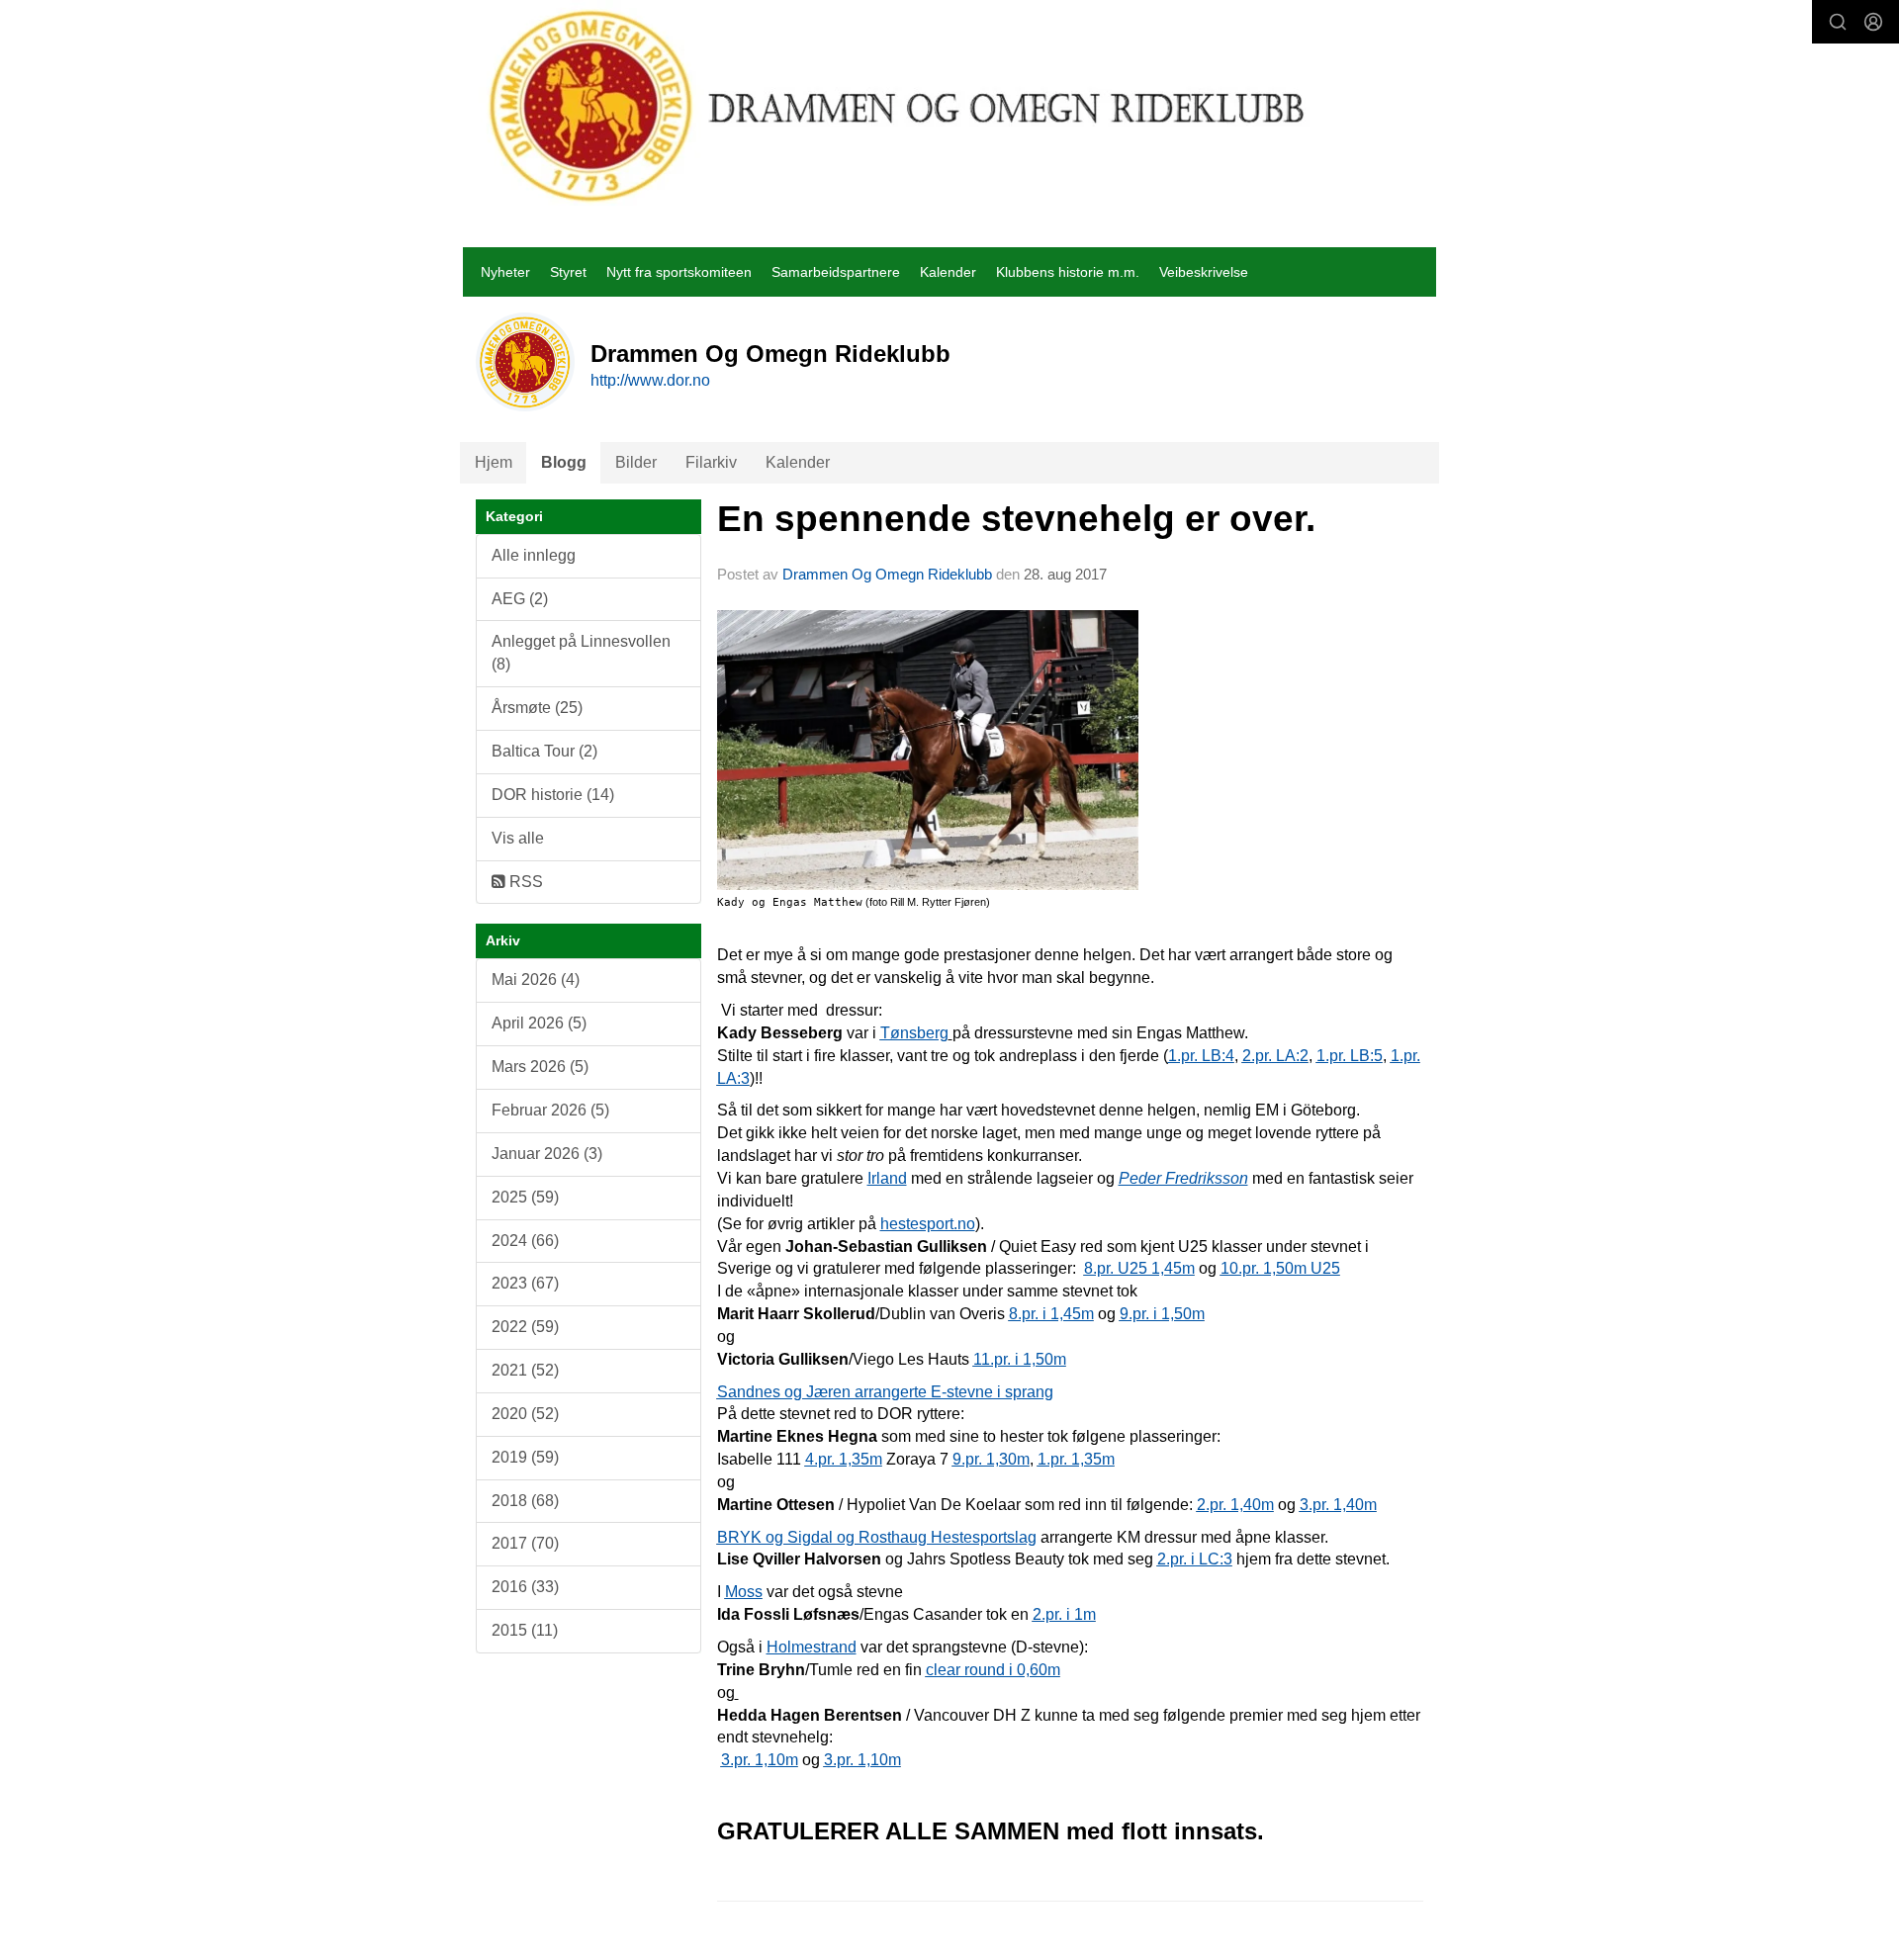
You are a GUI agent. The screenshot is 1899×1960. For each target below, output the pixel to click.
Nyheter (505, 272)
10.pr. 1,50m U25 (1280, 1268)
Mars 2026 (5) (540, 1067)
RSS (524, 882)
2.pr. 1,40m (1235, 1505)
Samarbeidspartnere (836, 272)
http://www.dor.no (650, 380)
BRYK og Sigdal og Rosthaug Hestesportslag (877, 1537)
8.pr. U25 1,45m (1139, 1268)
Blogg (564, 462)
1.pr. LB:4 (1201, 1056)
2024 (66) (525, 1241)
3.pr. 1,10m (760, 1760)
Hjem (494, 462)
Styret (568, 272)
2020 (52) (525, 1414)
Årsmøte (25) (537, 708)
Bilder (636, 462)
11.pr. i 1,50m (1020, 1359)
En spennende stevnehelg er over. (1016, 519)
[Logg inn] (1873, 22)
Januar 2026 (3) (547, 1154)
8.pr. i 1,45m (1051, 1314)
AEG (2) (520, 599)
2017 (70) (525, 1543)
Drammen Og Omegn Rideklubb (887, 574)
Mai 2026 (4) (536, 980)
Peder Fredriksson (1183, 1178)
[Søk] (1838, 22)
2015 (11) (525, 1630)
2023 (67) (525, 1283)
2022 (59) (525, 1327)
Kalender (948, 272)
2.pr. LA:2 (1275, 1056)
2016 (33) (525, 1587)
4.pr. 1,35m (844, 1459)
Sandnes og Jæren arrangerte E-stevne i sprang (885, 1392)
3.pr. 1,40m (1338, 1505)
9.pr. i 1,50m (1162, 1314)
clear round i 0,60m (993, 1670)
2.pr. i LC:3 (1195, 1559)
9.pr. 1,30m (991, 1459)
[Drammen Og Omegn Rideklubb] (899, 106)
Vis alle (518, 838)
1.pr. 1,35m (1076, 1459)
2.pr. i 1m (1064, 1614)
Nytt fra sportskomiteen (679, 272)
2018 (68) (525, 1501)
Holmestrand (812, 1647)
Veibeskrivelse (1204, 272)
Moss (744, 1592)
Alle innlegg (534, 555)
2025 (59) (525, 1197)
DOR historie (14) (553, 795)
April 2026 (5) (539, 1023)
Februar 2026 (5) (550, 1110)
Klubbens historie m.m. (1068, 272)
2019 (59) (525, 1457)
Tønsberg (914, 1033)
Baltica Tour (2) (544, 751)
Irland (887, 1178)
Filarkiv (711, 462)
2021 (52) (525, 1370)
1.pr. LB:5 (1350, 1056)
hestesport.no (928, 1224)
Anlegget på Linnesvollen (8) (581, 653)
